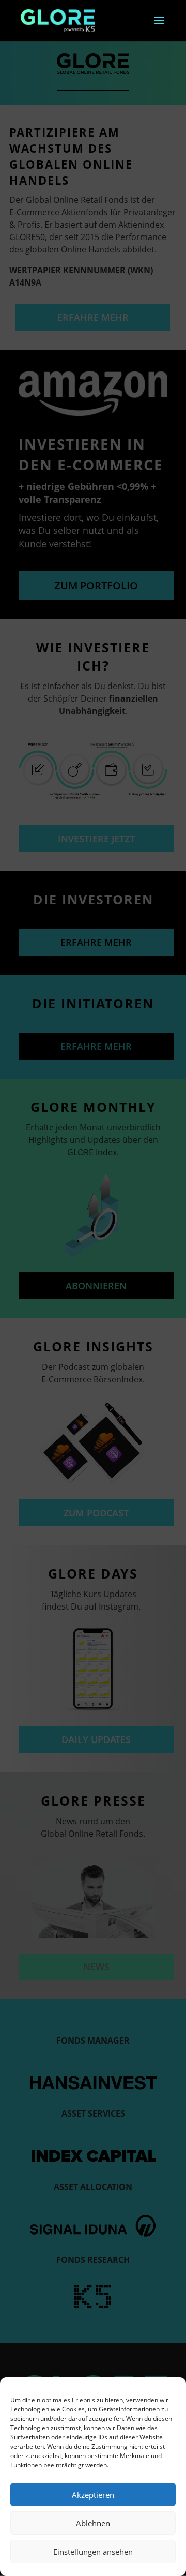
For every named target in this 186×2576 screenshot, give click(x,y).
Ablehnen (93, 2523)
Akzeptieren (93, 2495)
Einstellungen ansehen (93, 2552)
